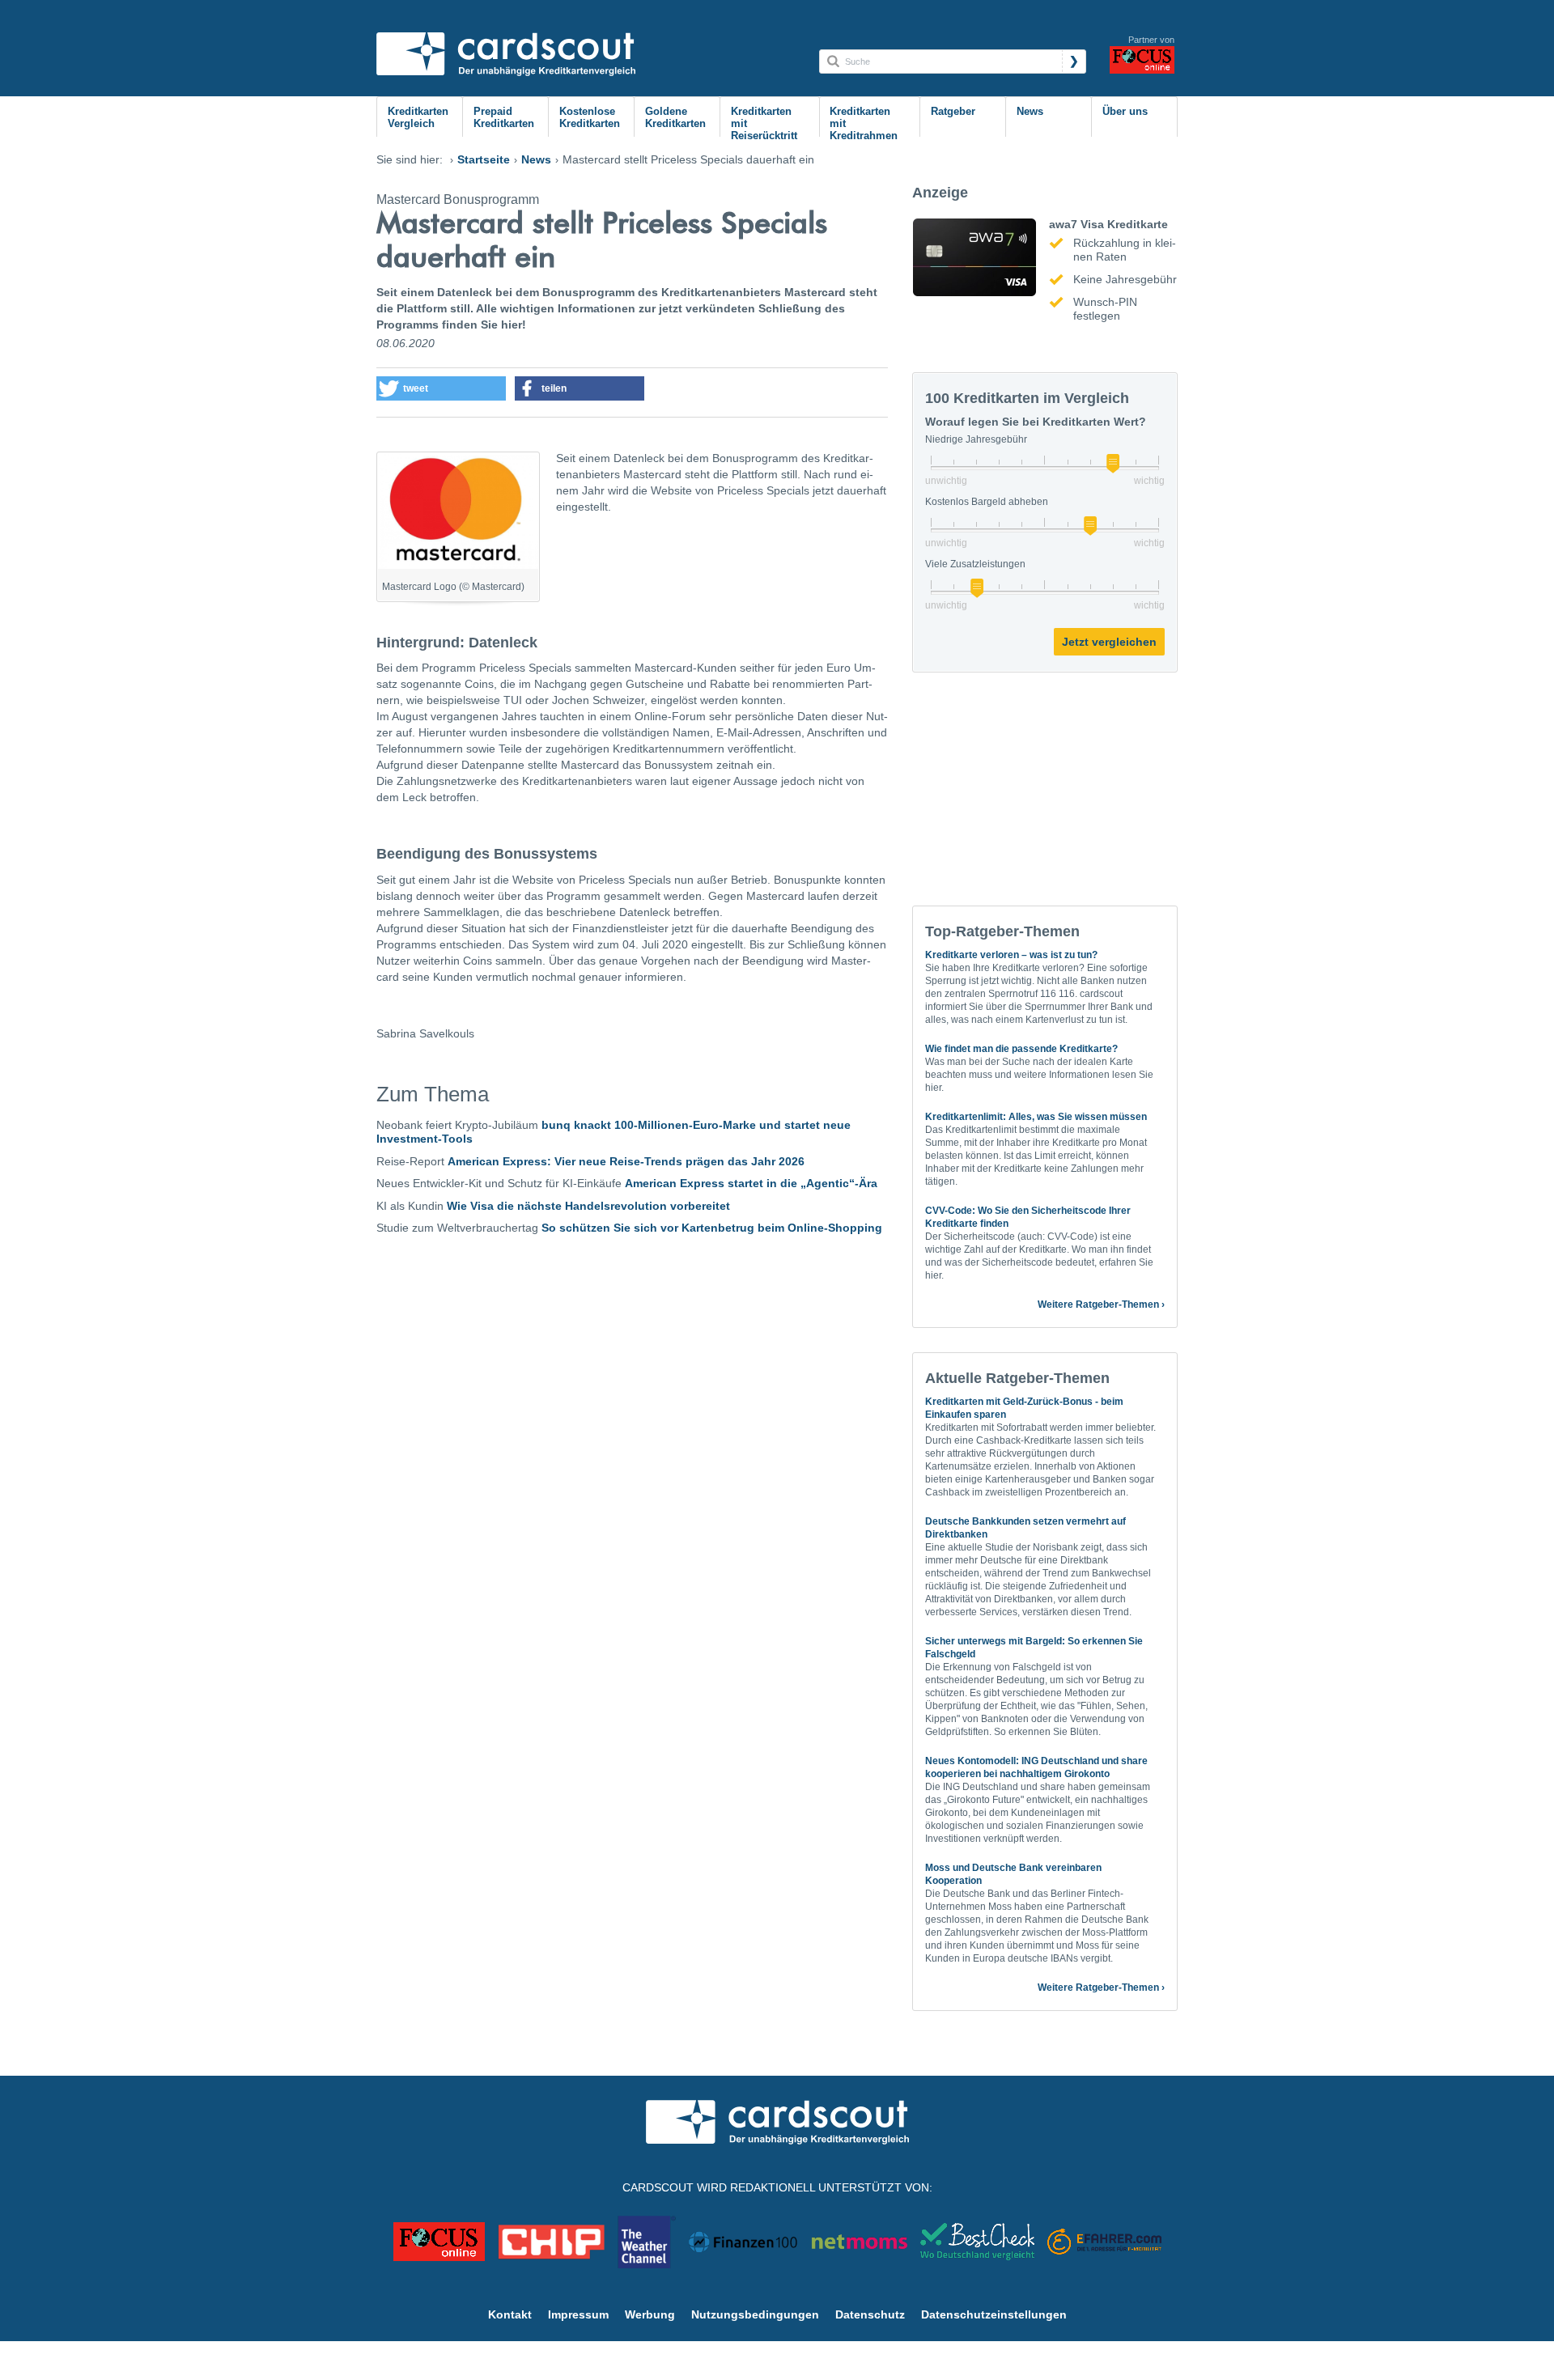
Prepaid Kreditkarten (504, 117)
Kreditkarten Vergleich (418, 117)
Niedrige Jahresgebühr (976, 439)
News (1030, 111)
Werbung (650, 2314)
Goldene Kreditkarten (675, 117)
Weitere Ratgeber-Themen (1098, 1305)
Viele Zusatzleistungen (975, 564)
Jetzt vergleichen (1109, 642)
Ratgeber (953, 111)
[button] (441, 388)
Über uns (1125, 111)
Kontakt (510, 2314)
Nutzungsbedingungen (755, 2314)
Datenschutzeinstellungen (994, 2314)
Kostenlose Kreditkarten (590, 117)
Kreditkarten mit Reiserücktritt (764, 123)
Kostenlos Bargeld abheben (987, 502)
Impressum (578, 2314)
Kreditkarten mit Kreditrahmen (864, 123)
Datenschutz (870, 2314)
